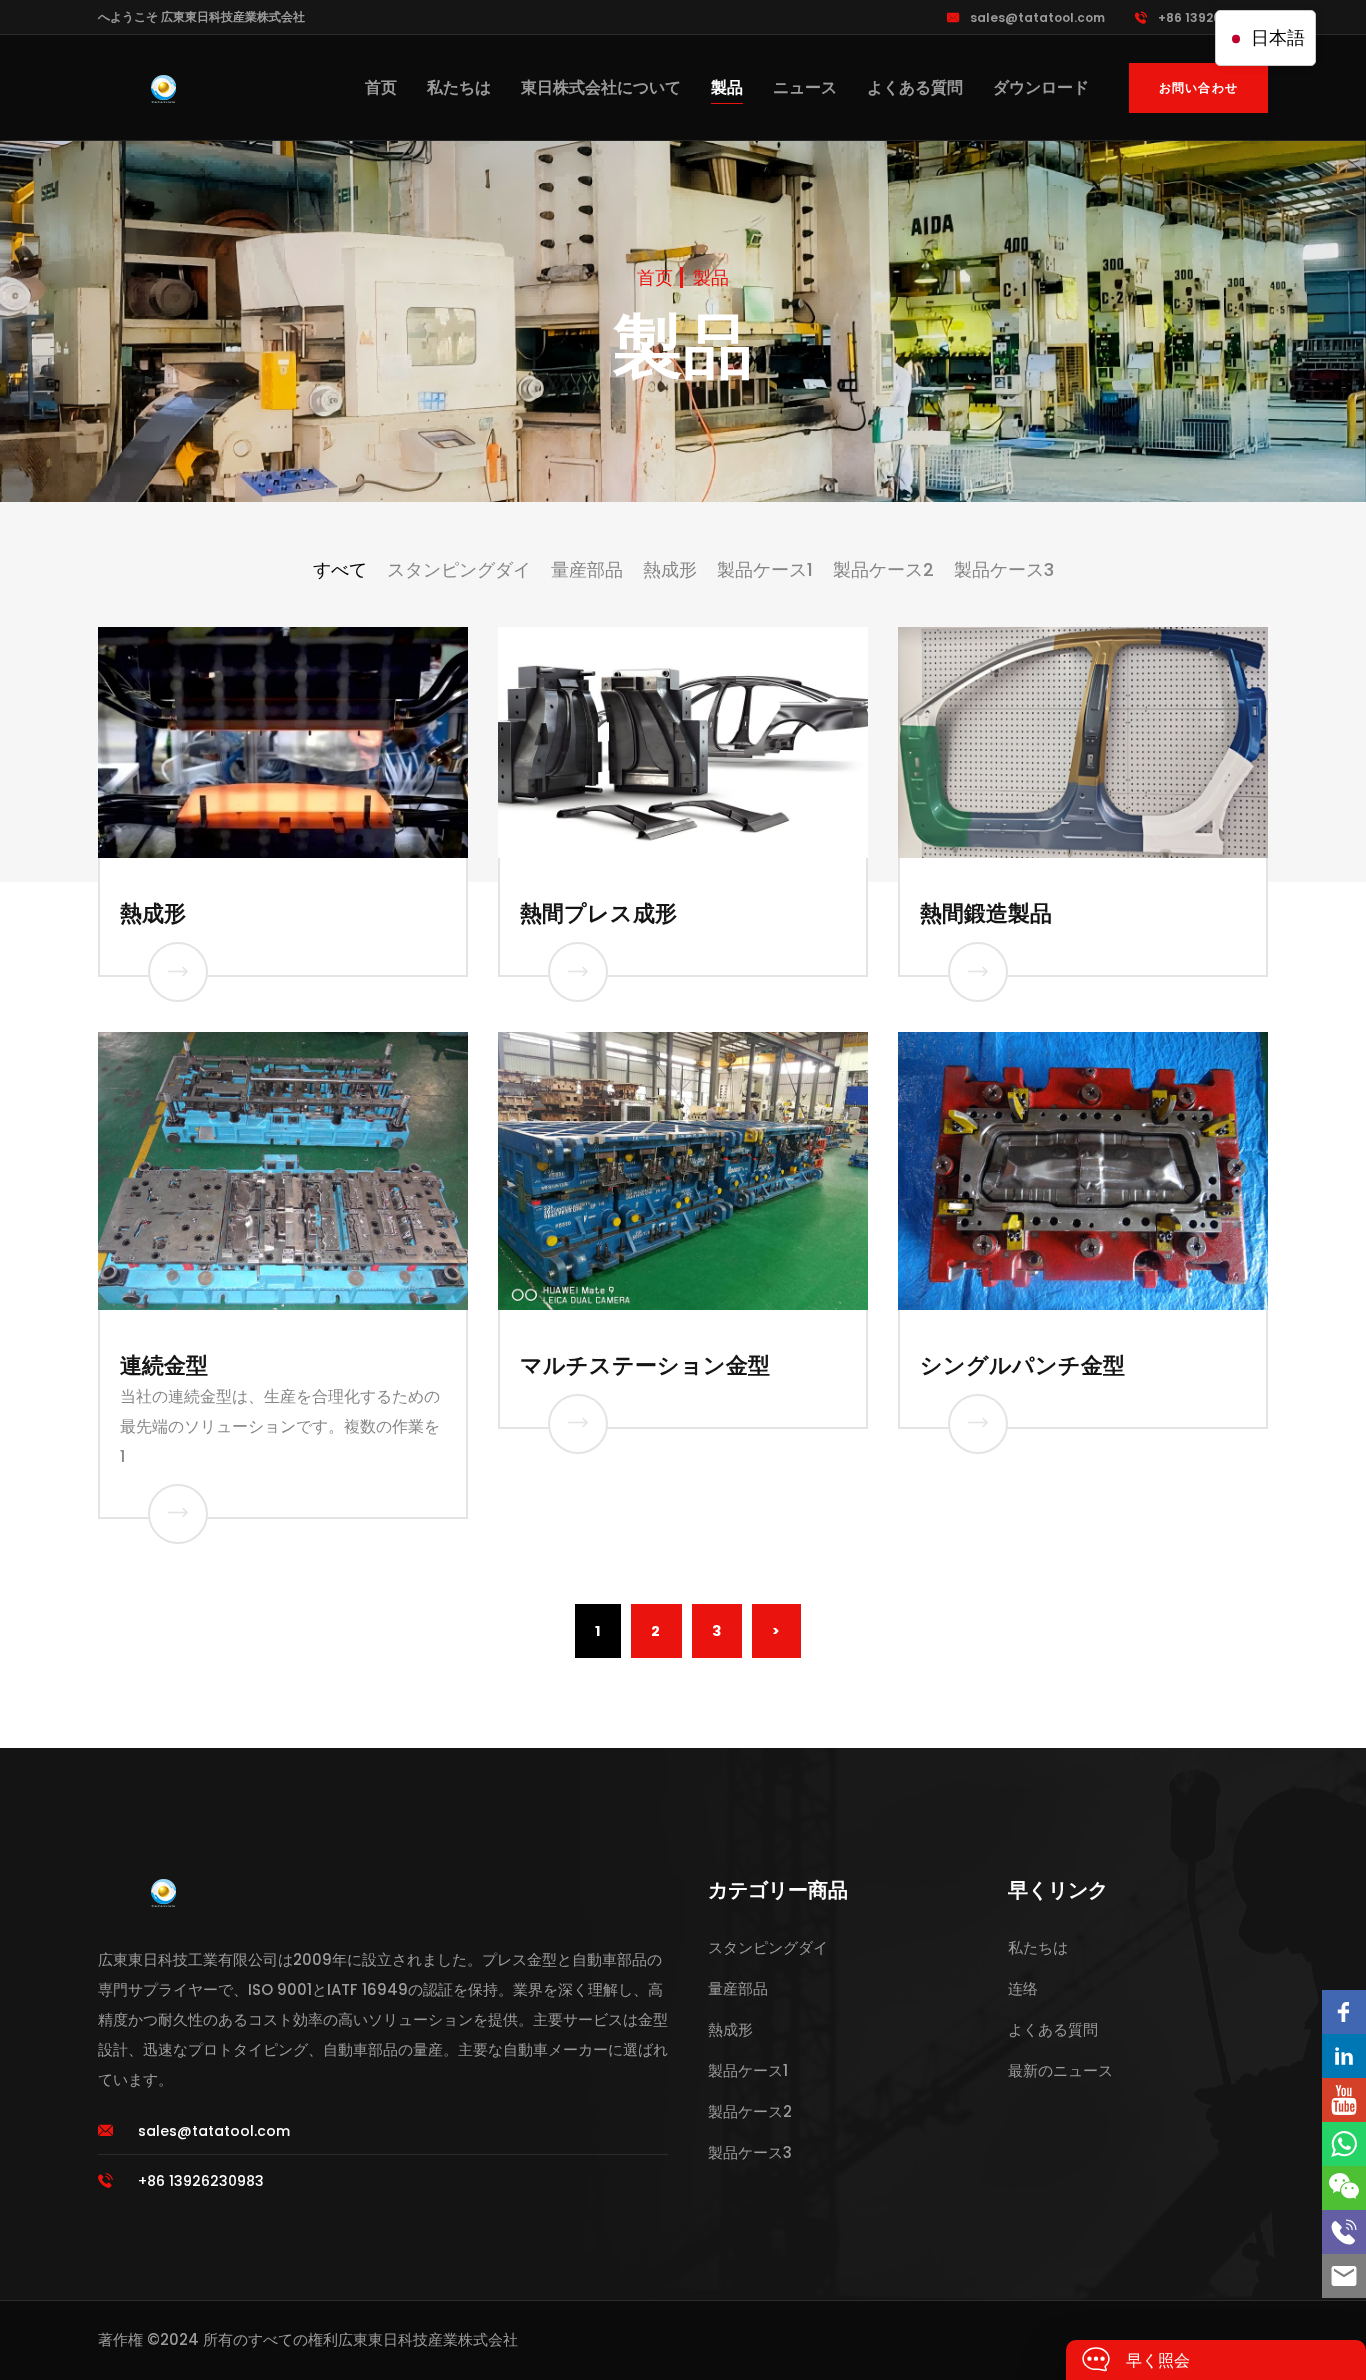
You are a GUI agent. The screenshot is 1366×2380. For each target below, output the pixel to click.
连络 (1023, 1988)
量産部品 (738, 1988)
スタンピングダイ (768, 1947)
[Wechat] (1344, 2188)
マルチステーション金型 (645, 1365)
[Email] (1344, 2276)
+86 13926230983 (1213, 17)
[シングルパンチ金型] (978, 1424)
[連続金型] (178, 1514)
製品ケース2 (750, 2111)
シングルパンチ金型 (1022, 1365)
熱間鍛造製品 (986, 913)
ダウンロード (1041, 87)
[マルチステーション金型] (578, 1424)
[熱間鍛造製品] (978, 972)
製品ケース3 (750, 2152)
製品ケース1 (748, 2070)
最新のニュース (1060, 2070)
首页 (381, 87)
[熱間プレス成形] (578, 972)
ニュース (805, 87)
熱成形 (153, 913)
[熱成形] (178, 972)
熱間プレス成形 (598, 913)
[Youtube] (1344, 2100)
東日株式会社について (601, 87)
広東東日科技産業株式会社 (428, 2339)
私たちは (459, 87)
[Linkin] (1344, 2056)
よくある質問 (915, 87)
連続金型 (164, 1365)
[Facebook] (1344, 2012)
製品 (727, 87)
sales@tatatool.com (1037, 17)
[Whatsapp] (1344, 2144)
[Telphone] (1344, 2232)
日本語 (1275, 37)
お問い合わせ (1198, 87)
